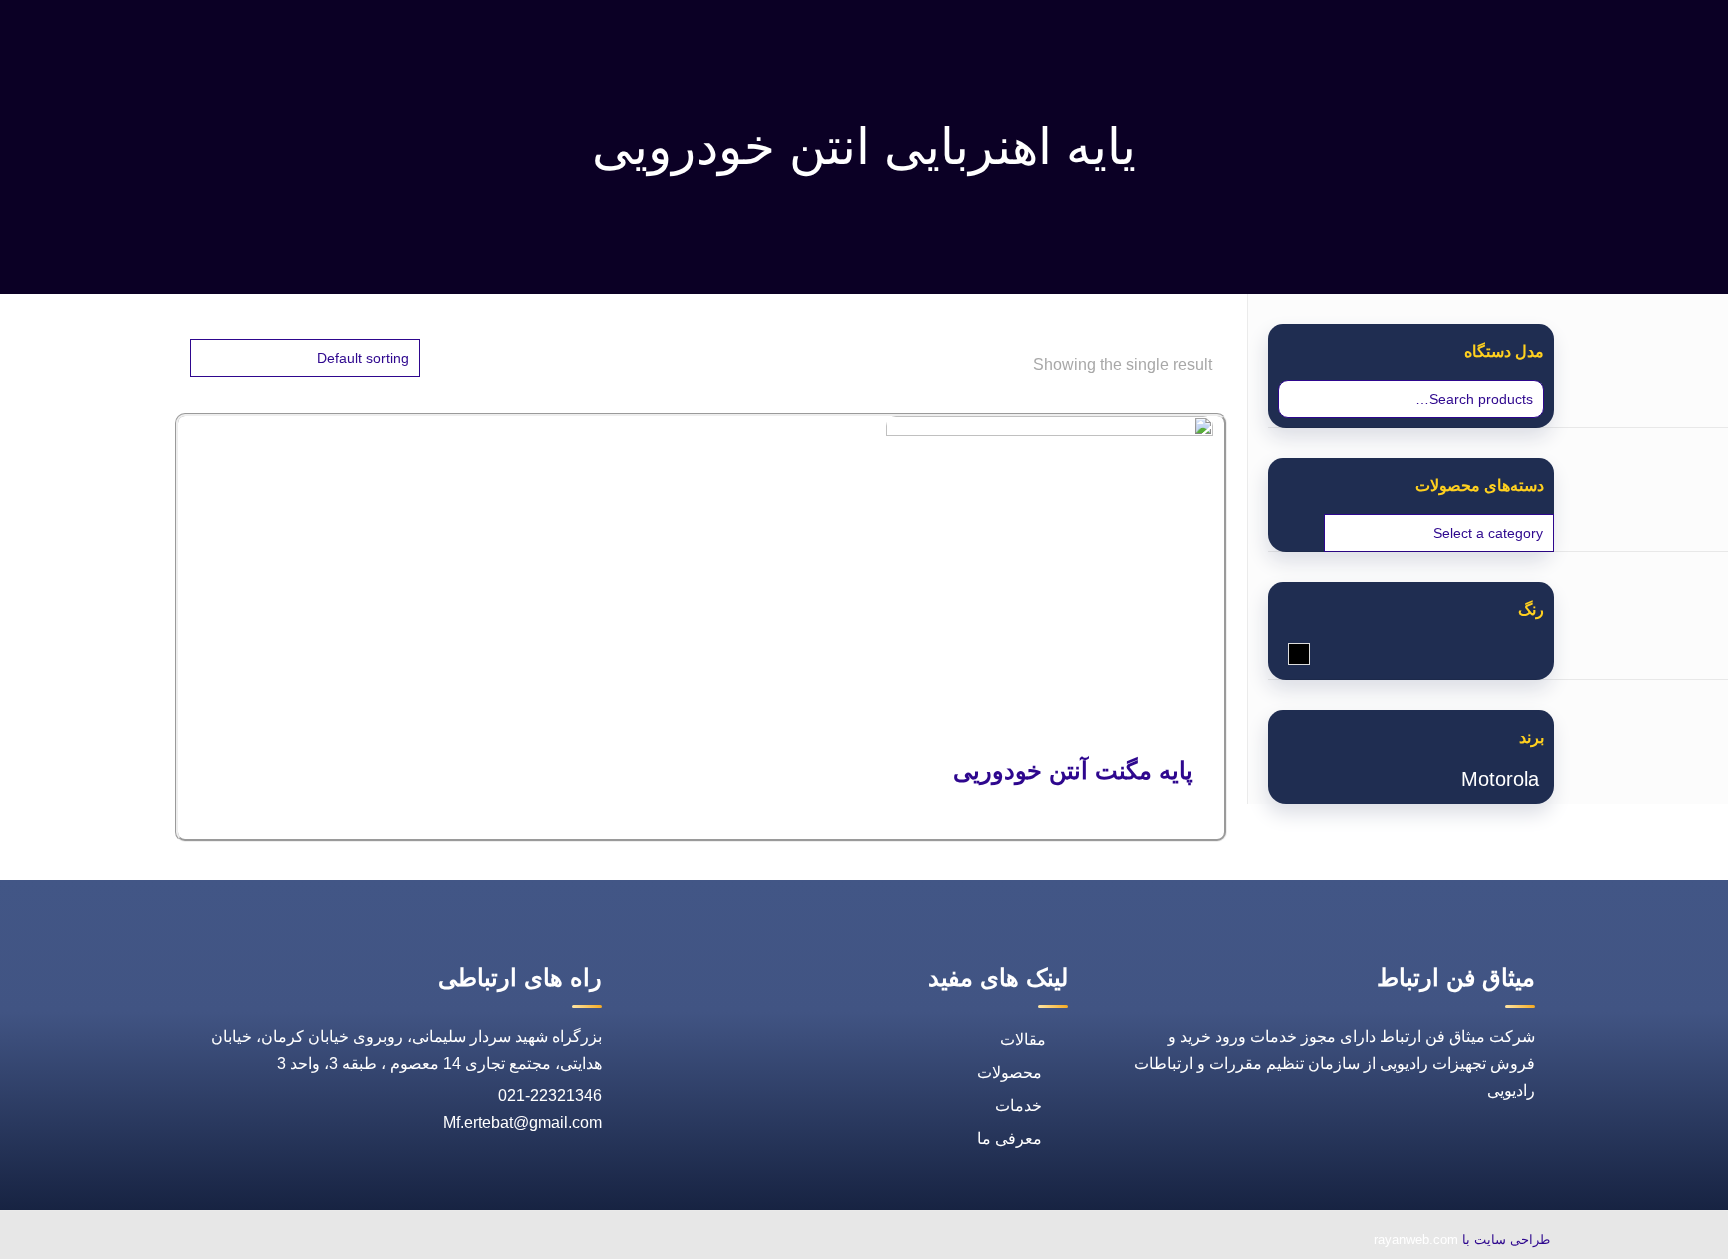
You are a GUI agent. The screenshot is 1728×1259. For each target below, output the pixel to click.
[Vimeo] (306, 1241)
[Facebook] (398, 1241)
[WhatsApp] (444, 1241)
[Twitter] (352, 1241)
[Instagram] (260, 1241)
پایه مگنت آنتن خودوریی (1073, 770)
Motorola (1500, 779)
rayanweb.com (1416, 1239)
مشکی (1288, 655)
